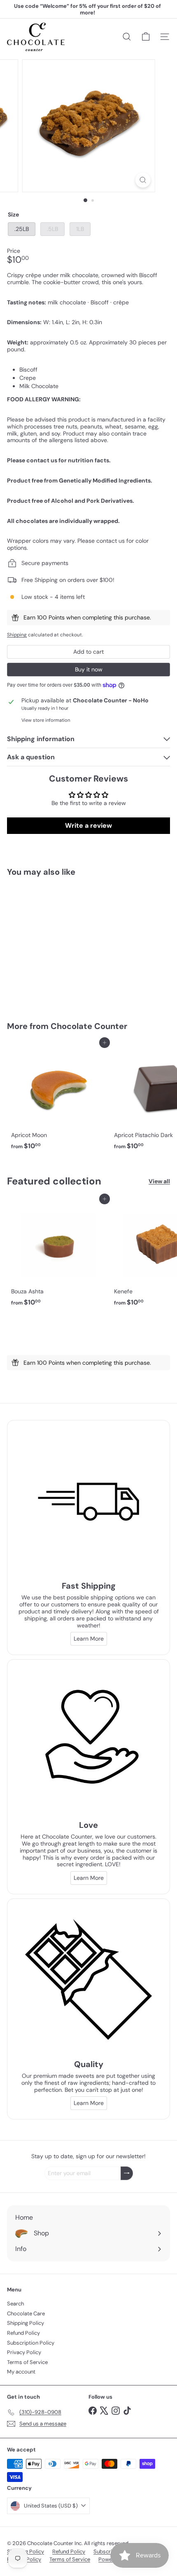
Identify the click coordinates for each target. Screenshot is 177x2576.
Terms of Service (27, 2362)
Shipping (17, 635)
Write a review (88, 825)
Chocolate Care (26, 2313)
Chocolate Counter (89, 1026)
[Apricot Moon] (58, 1098)
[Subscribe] (127, 2173)
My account (21, 2372)
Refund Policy (23, 2333)
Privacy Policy (24, 2352)
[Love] (88, 1741)
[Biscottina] (58, 944)
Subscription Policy (31, 2343)
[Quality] (88, 1980)
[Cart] (146, 37)
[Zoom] (143, 180)
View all (159, 1181)
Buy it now (89, 669)
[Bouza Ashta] (58, 1254)
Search (15, 2304)
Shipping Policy (26, 2323)
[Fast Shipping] (88, 1502)
